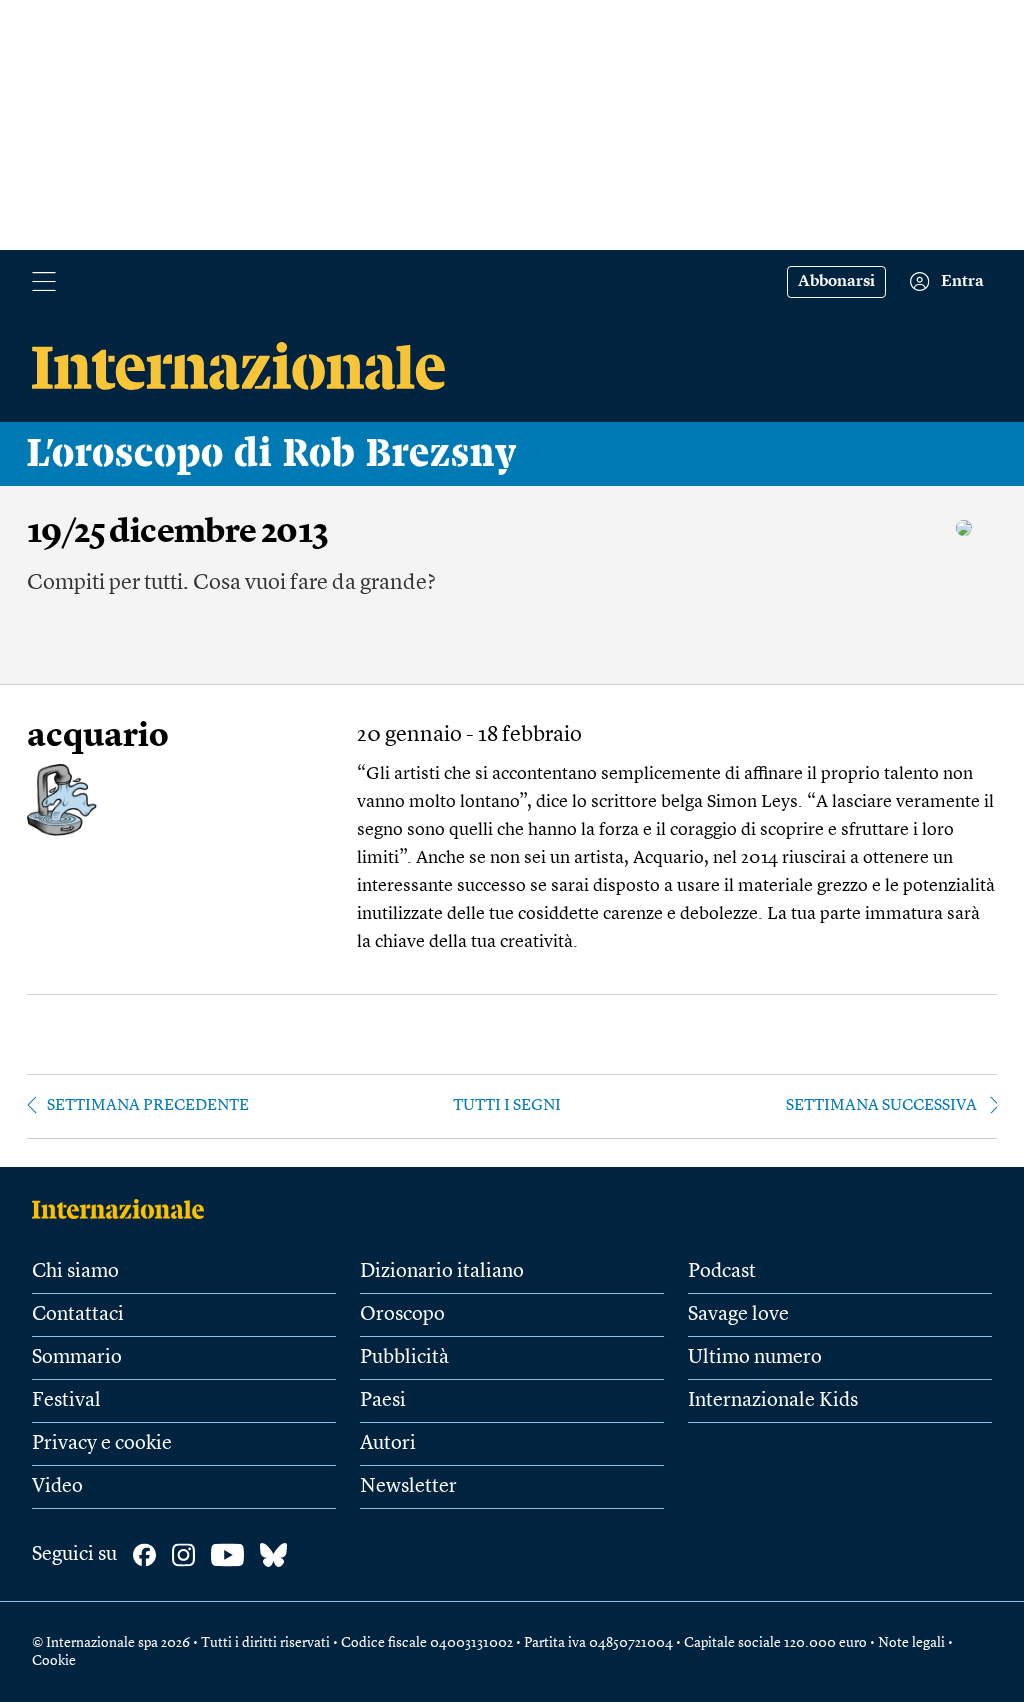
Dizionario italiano (442, 1272)
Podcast (722, 1272)
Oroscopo (402, 1315)
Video (57, 1487)
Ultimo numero (755, 1358)
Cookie (54, 1661)
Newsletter (408, 1487)
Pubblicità (404, 1358)
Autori (388, 1444)
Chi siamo (75, 1272)
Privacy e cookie (102, 1444)
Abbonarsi (836, 282)
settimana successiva (881, 1106)
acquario (98, 737)
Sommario (77, 1358)
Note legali (911, 1643)
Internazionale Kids (773, 1401)
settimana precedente (148, 1106)
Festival (66, 1401)
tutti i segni (507, 1106)
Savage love (738, 1315)
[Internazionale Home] (124, 1209)
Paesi (383, 1401)
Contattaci (78, 1315)
